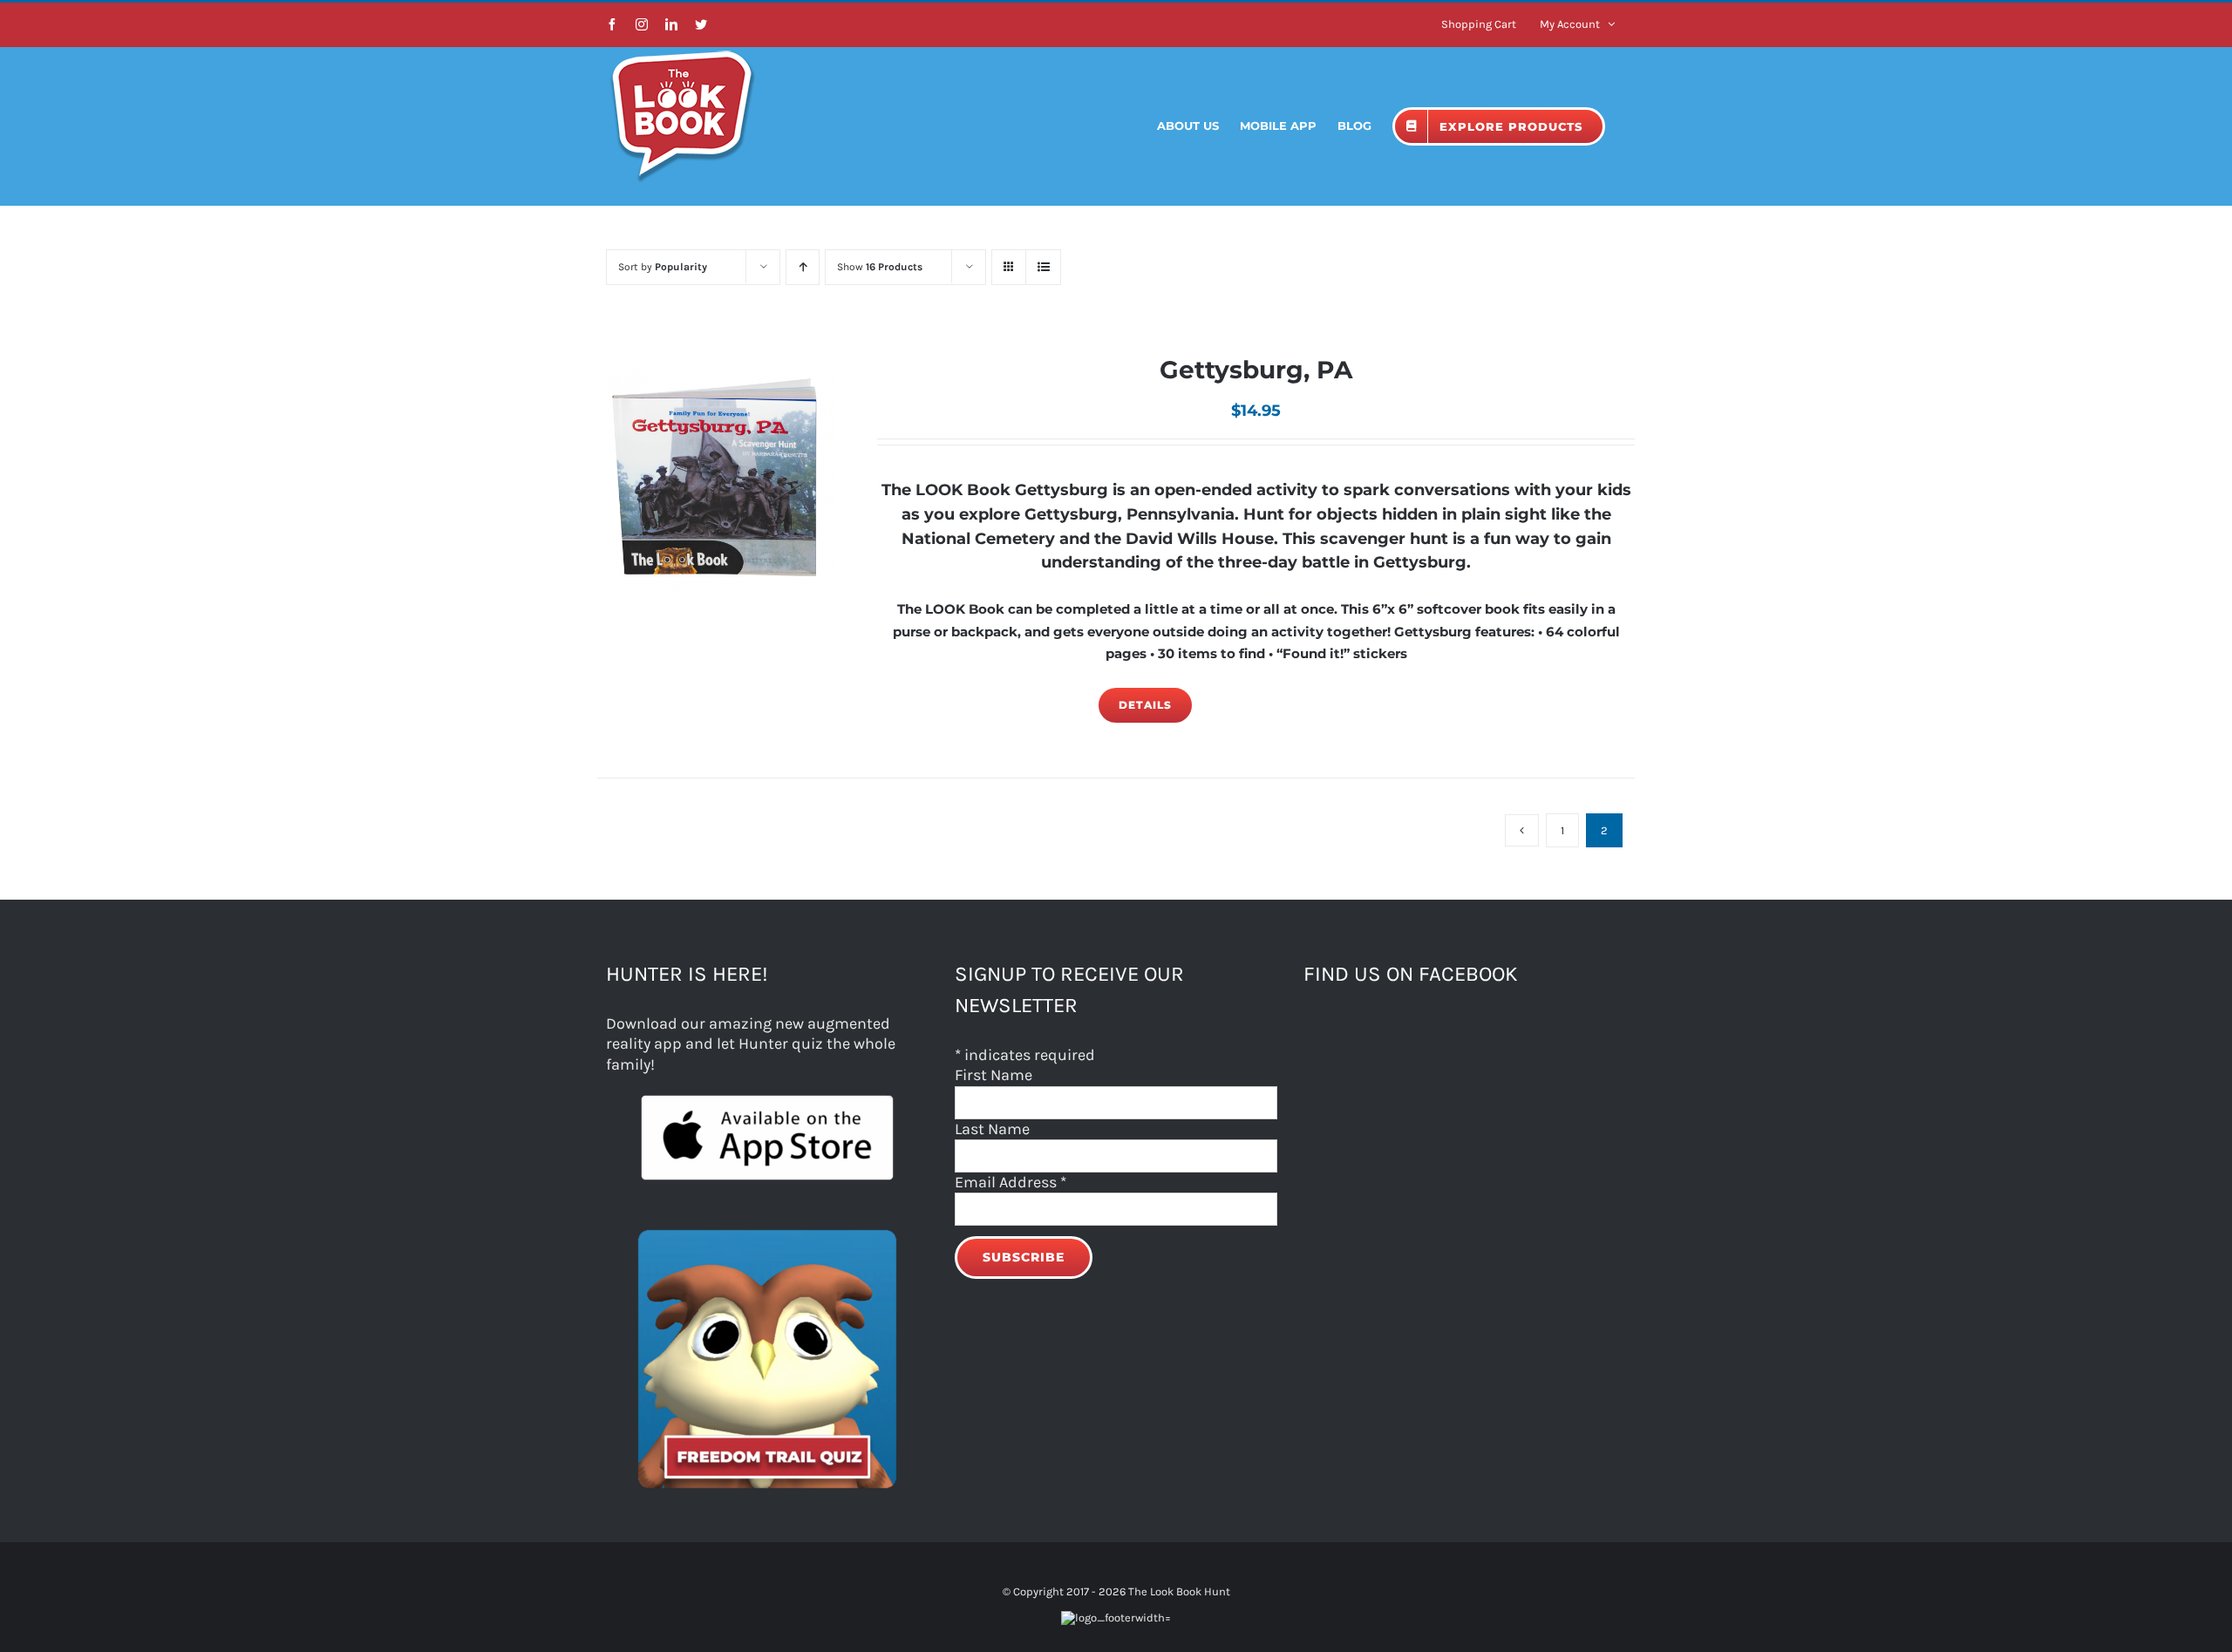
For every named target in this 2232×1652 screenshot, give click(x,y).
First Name (994, 1075)
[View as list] (1043, 267)
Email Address (1011, 1182)
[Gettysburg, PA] (717, 476)
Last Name (992, 1129)
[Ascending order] (803, 267)
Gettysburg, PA (1256, 370)
